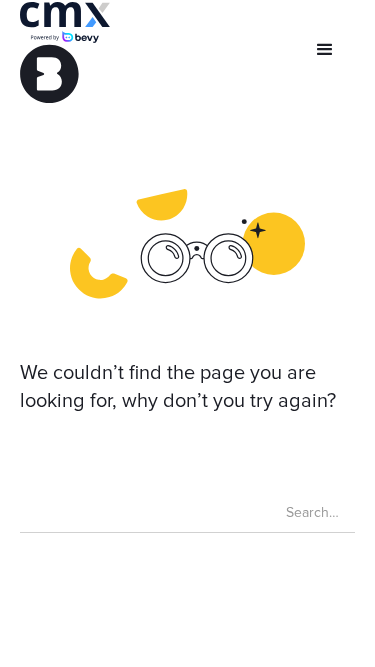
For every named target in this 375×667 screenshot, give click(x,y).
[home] (65, 53)
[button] (325, 50)
